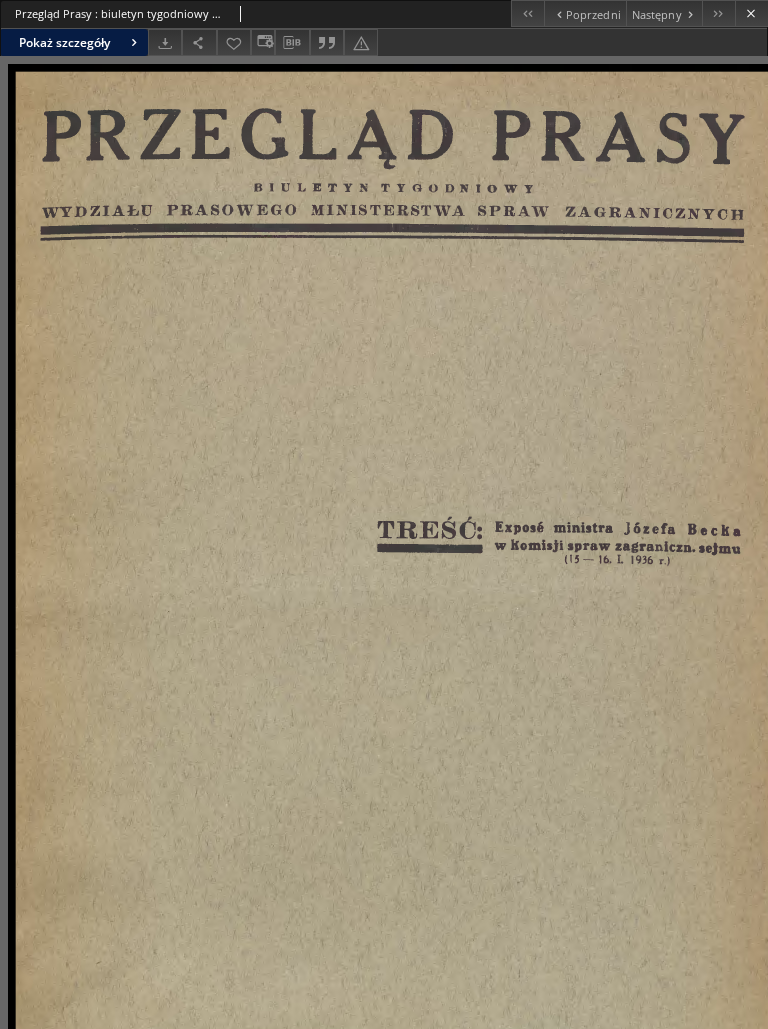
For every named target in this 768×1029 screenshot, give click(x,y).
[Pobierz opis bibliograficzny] (292, 43)
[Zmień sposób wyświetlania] (263, 42)
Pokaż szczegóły (64, 42)
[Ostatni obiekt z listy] (718, 13)
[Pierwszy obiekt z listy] (527, 13)
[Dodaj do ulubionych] (234, 42)
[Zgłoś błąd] (361, 42)
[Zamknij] (751, 13)
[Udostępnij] (199, 42)
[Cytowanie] (327, 42)
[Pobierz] (165, 42)
